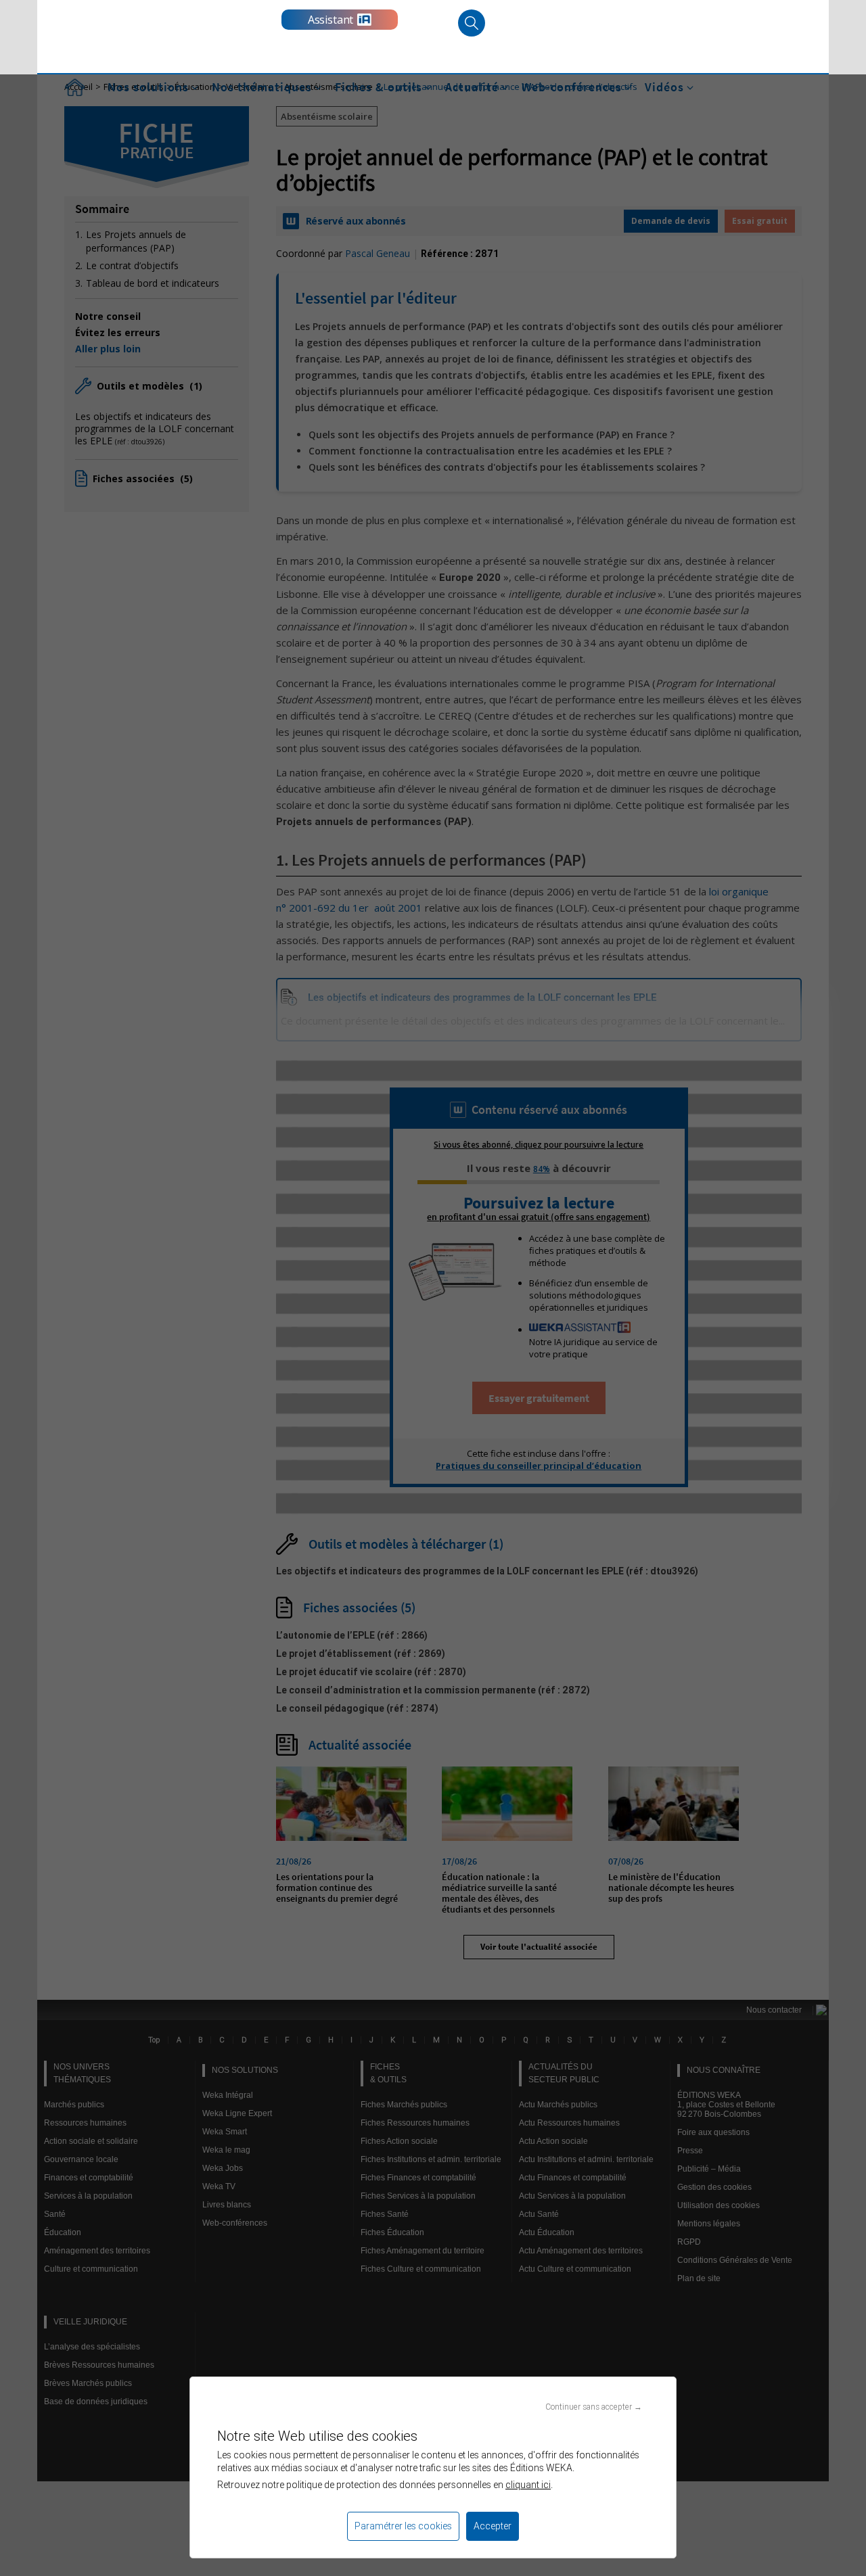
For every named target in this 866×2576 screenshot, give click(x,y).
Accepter (493, 2526)
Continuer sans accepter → (594, 2407)
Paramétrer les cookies (403, 2526)
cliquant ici (528, 2485)
